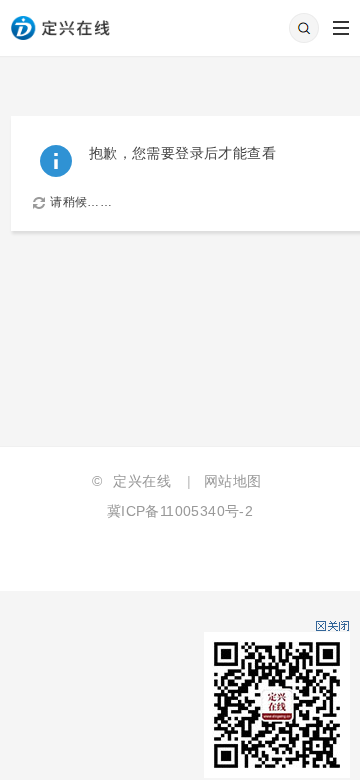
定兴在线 (142, 481)
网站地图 (233, 481)
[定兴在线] (60, 19)
